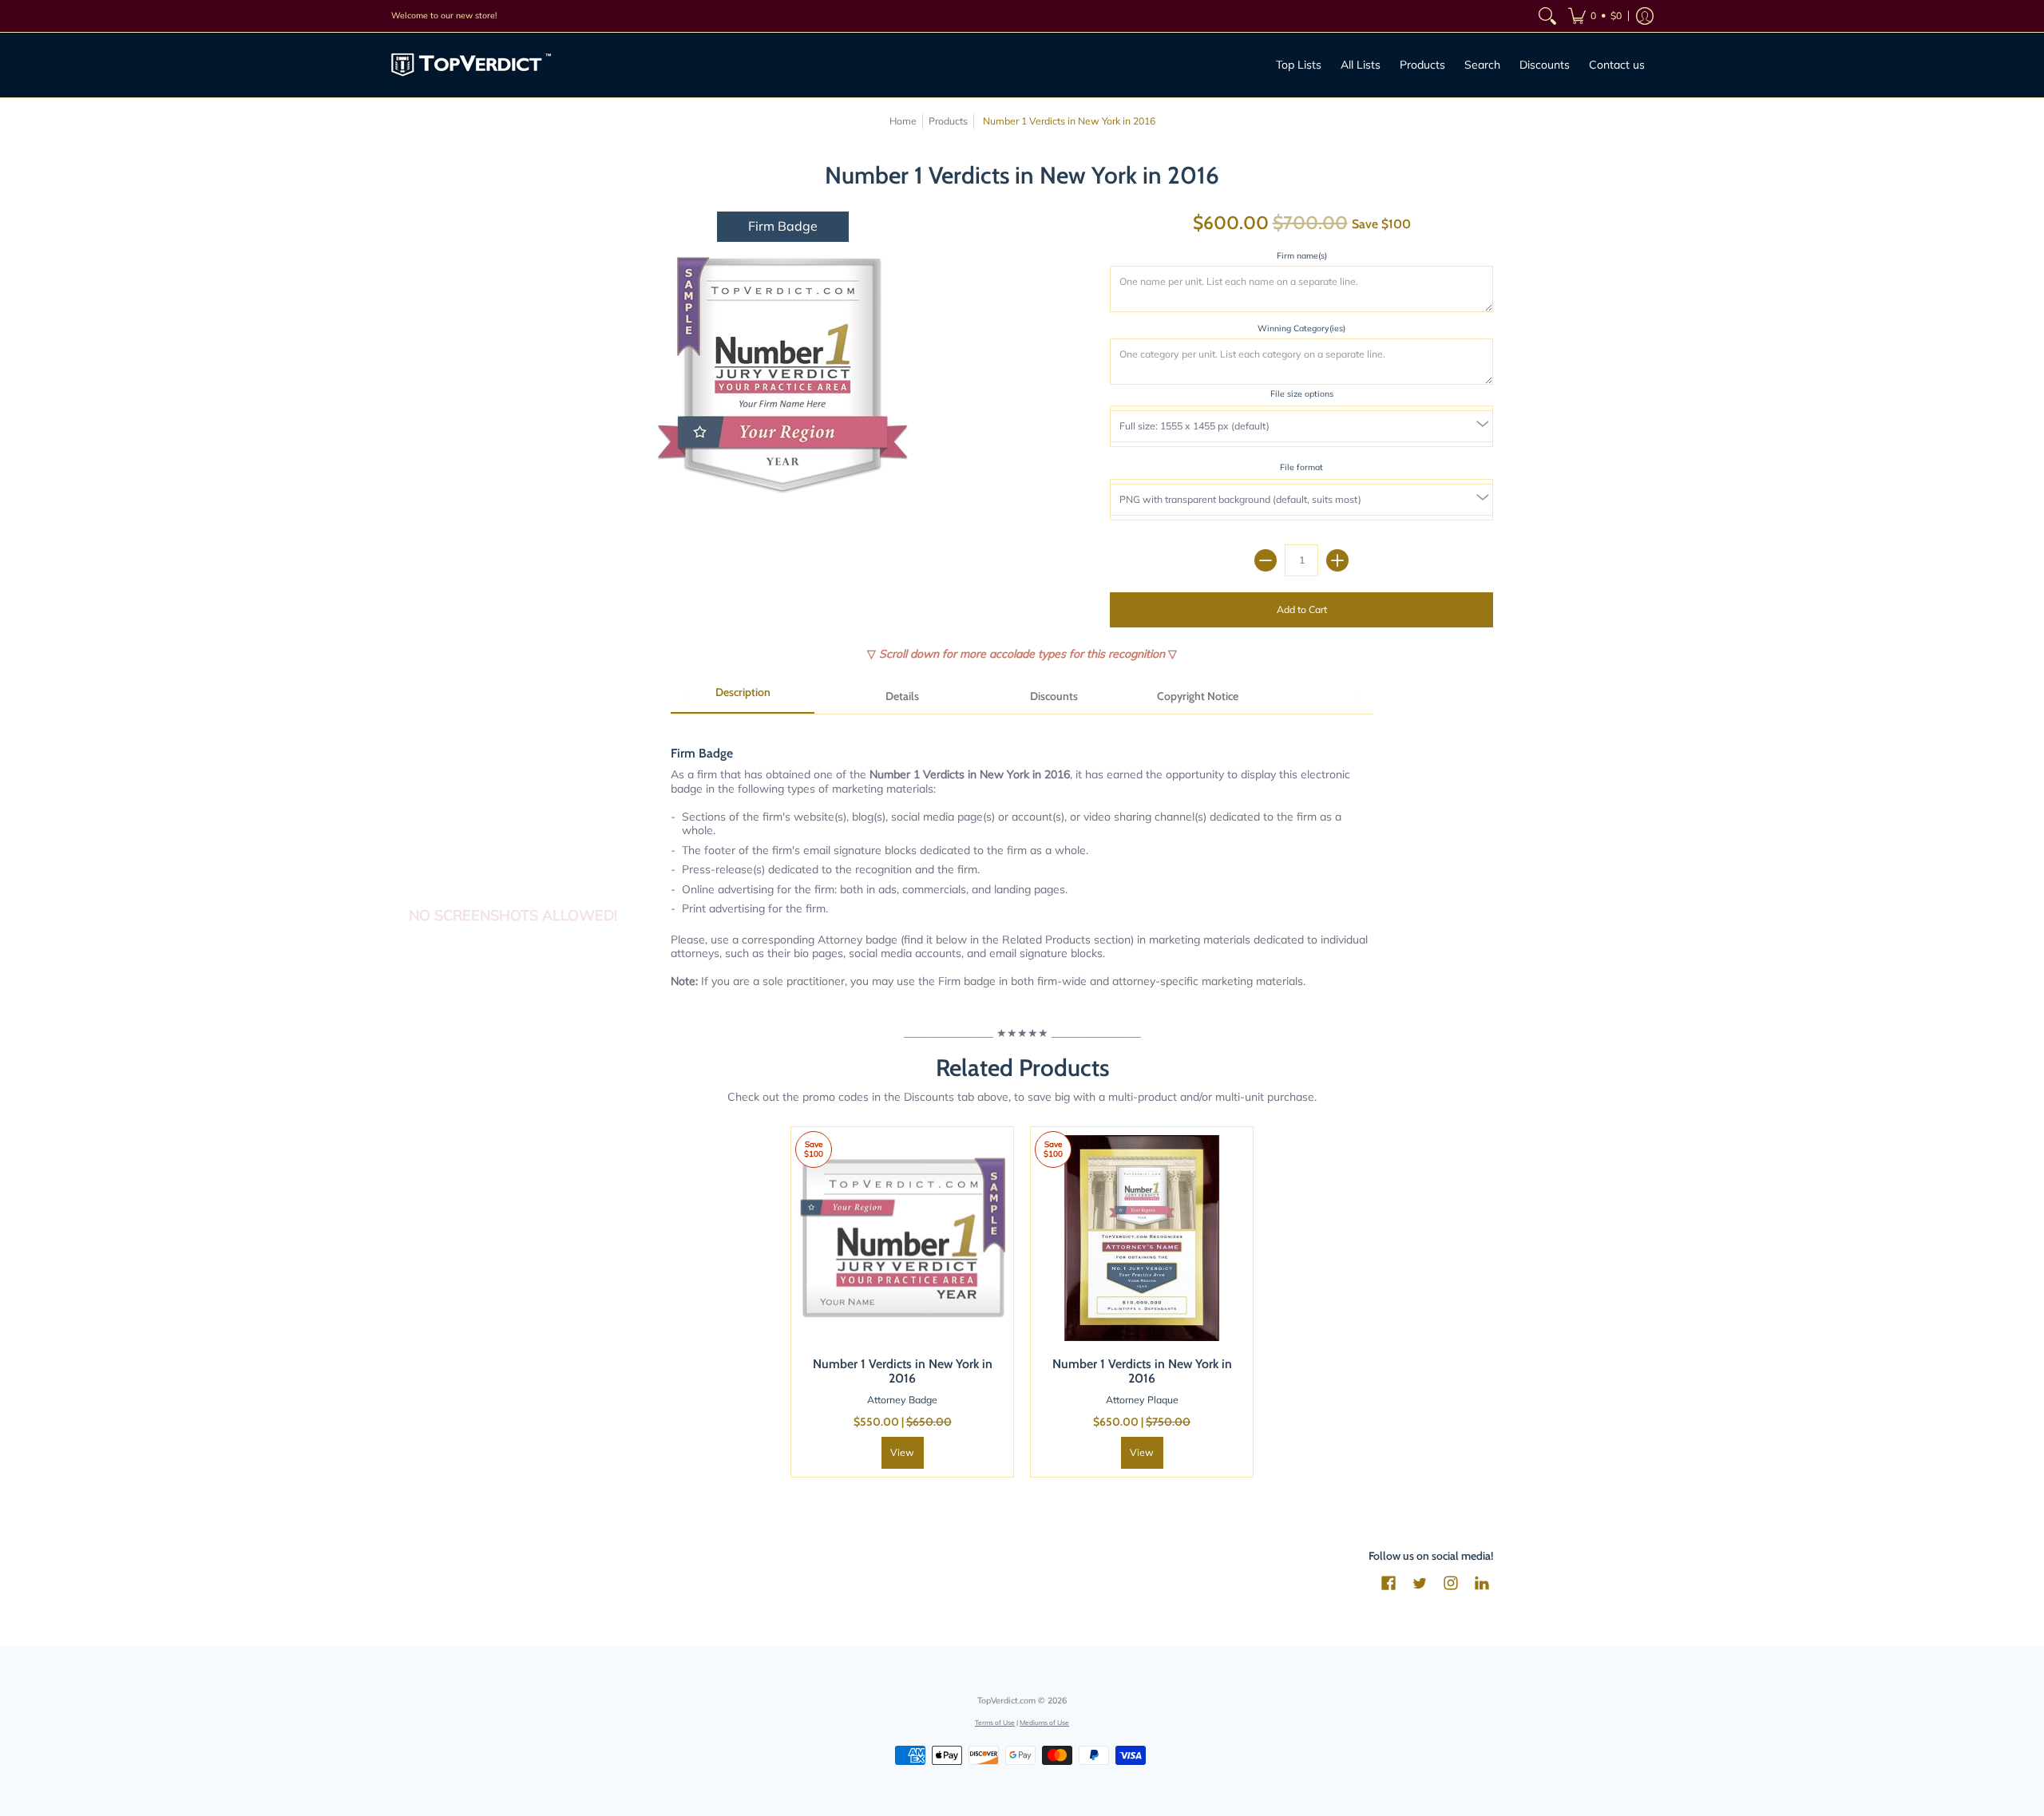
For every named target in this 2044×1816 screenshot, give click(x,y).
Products (948, 121)
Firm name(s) (1302, 255)
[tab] (743, 698)
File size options (1302, 394)
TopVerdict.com (1006, 1700)
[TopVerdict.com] (471, 65)
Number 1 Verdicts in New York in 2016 (903, 1371)
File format (1301, 467)
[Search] (1547, 16)
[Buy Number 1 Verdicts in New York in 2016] (902, 1238)
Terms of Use (995, 1722)
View (902, 1452)
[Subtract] (1266, 560)
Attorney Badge (902, 1400)
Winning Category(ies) (1301, 328)
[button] (1595, 16)
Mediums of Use (1044, 1722)
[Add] (1337, 560)
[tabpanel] (1022, 859)
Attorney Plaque (1142, 1400)
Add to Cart (1302, 609)
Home (903, 121)
